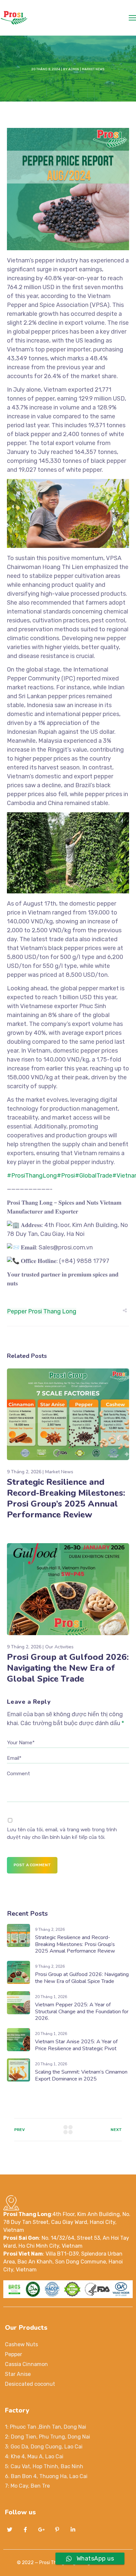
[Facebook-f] (25, 2530)
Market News (93, 69)
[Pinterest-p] (57, 2530)
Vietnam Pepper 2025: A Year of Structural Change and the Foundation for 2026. (82, 2012)
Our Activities (59, 1647)
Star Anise (18, 2374)
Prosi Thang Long (52, 1311)
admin (74, 69)
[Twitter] (10, 2530)
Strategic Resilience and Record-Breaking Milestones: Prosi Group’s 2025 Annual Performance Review (66, 1498)
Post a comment (32, 1865)
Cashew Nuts (21, 2344)
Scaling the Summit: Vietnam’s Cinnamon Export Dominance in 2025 (81, 2075)
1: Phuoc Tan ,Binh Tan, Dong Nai (46, 2427)
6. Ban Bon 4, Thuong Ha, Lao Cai (46, 2476)
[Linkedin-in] (73, 2530)
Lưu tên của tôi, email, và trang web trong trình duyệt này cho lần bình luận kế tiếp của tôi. (62, 1833)
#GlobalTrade (94, 1176)
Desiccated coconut (30, 2384)
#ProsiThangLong (32, 1176)
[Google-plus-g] (41, 2530)
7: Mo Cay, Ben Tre (27, 2486)
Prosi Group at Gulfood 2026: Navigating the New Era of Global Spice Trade (68, 1668)
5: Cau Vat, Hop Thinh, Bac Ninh (44, 2466)
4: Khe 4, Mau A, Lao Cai (34, 2456)
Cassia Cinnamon (26, 2364)
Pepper (17, 1311)
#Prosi (66, 1176)
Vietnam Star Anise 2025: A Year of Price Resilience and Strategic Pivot (76, 2045)
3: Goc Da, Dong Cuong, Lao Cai (44, 2447)
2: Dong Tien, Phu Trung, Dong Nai (48, 2437)
